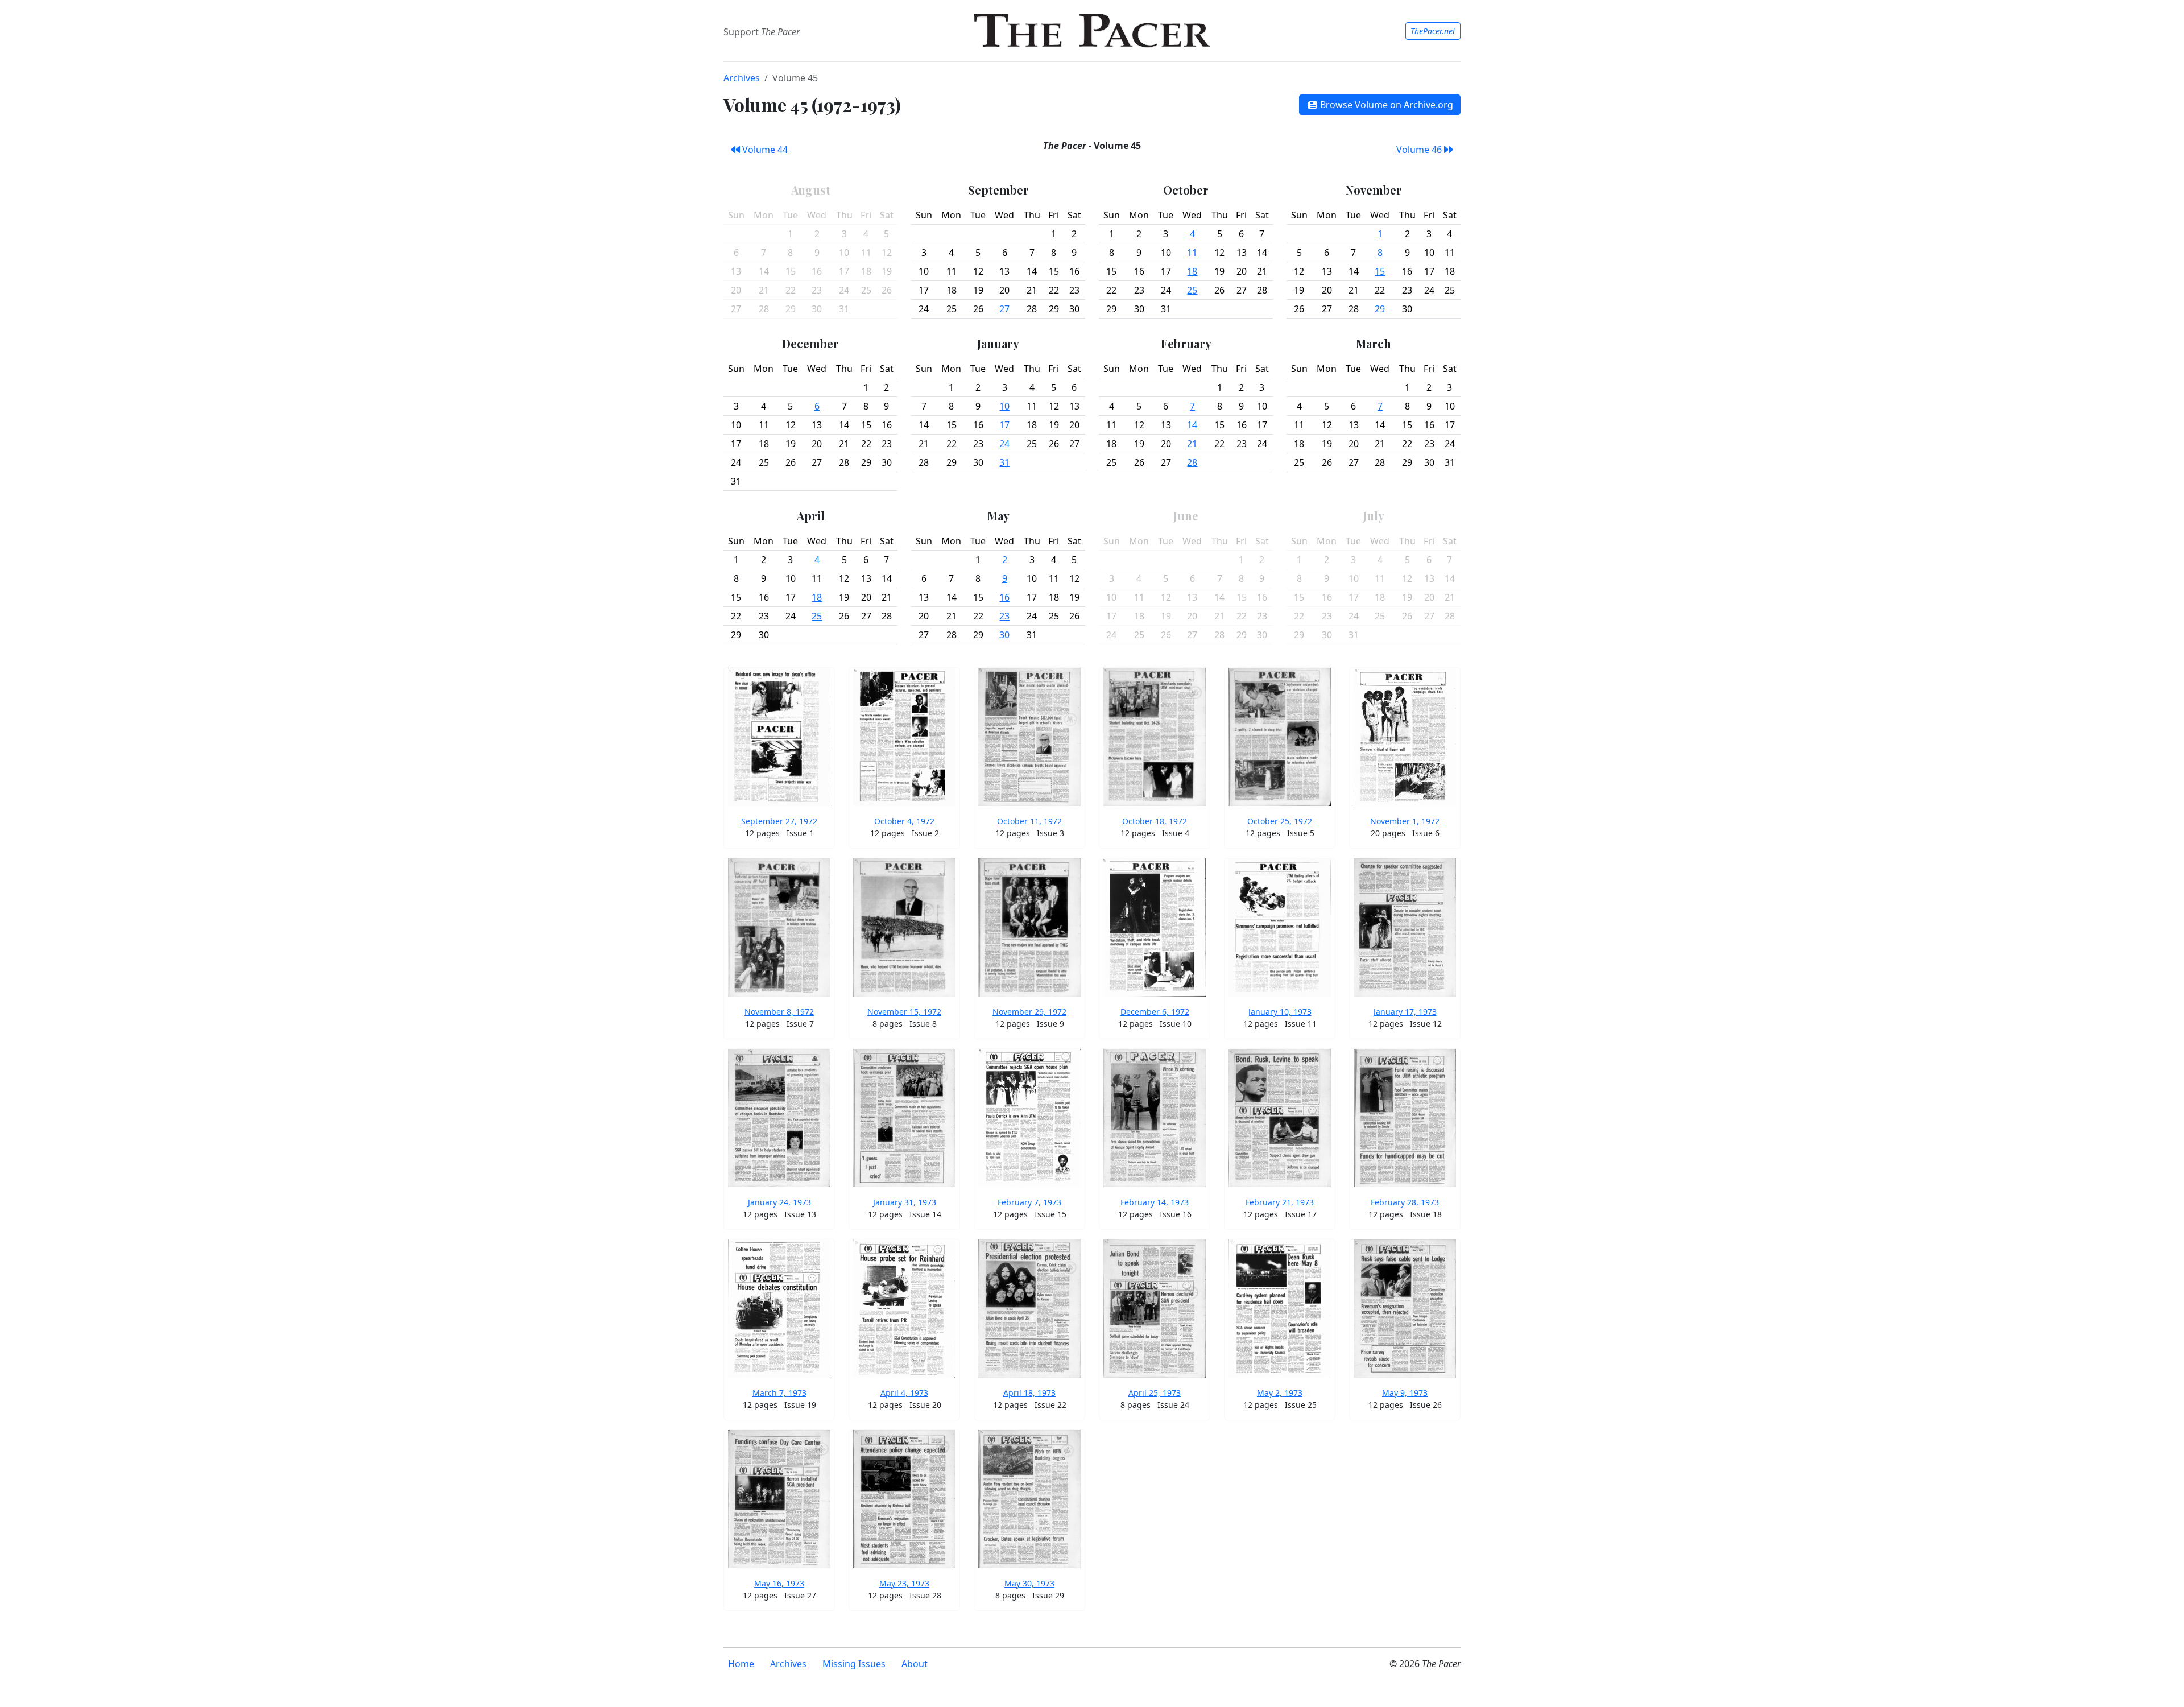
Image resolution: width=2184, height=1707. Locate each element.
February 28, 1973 (1405, 1202)
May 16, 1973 (779, 1583)
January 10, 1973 (1280, 1012)
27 (1004, 309)
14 (1192, 425)
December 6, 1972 (1155, 1012)
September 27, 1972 (779, 821)
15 (1380, 271)
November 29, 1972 (1029, 1012)
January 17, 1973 (1405, 1012)
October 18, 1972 (1155, 821)
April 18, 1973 (1029, 1393)
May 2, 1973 (1280, 1393)
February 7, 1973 (1029, 1202)
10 (1004, 406)
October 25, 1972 (1280, 821)
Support (762, 32)
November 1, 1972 (1405, 821)
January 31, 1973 (905, 1202)
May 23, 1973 (904, 1583)
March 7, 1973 (779, 1393)
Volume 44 (764, 150)
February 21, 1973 (1280, 1202)
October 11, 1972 (1029, 821)
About (915, 1664)
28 (1192, 462)
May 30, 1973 (1029, 1583)
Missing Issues (854, 1664)
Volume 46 (1420, 150)
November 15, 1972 (904, 1012)
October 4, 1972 (904, 821)
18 (1192, 271)
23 (1004, 616)
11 (1192, 253)
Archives (742, 78)
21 (1192, 444)
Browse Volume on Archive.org (1385, 105)
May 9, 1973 (1405, 1393)
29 (1380, 309)
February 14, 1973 (1155, 1202)
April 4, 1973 (904, 1393)
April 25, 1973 (1155, 1393)
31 (1004, 462)
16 (1004, 597)
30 (1004, 635)
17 (1004, 425)
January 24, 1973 (779, 1202)
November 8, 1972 (779, 1012)
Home (741, 1664)
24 (1004, 444)
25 (1192, 290)
